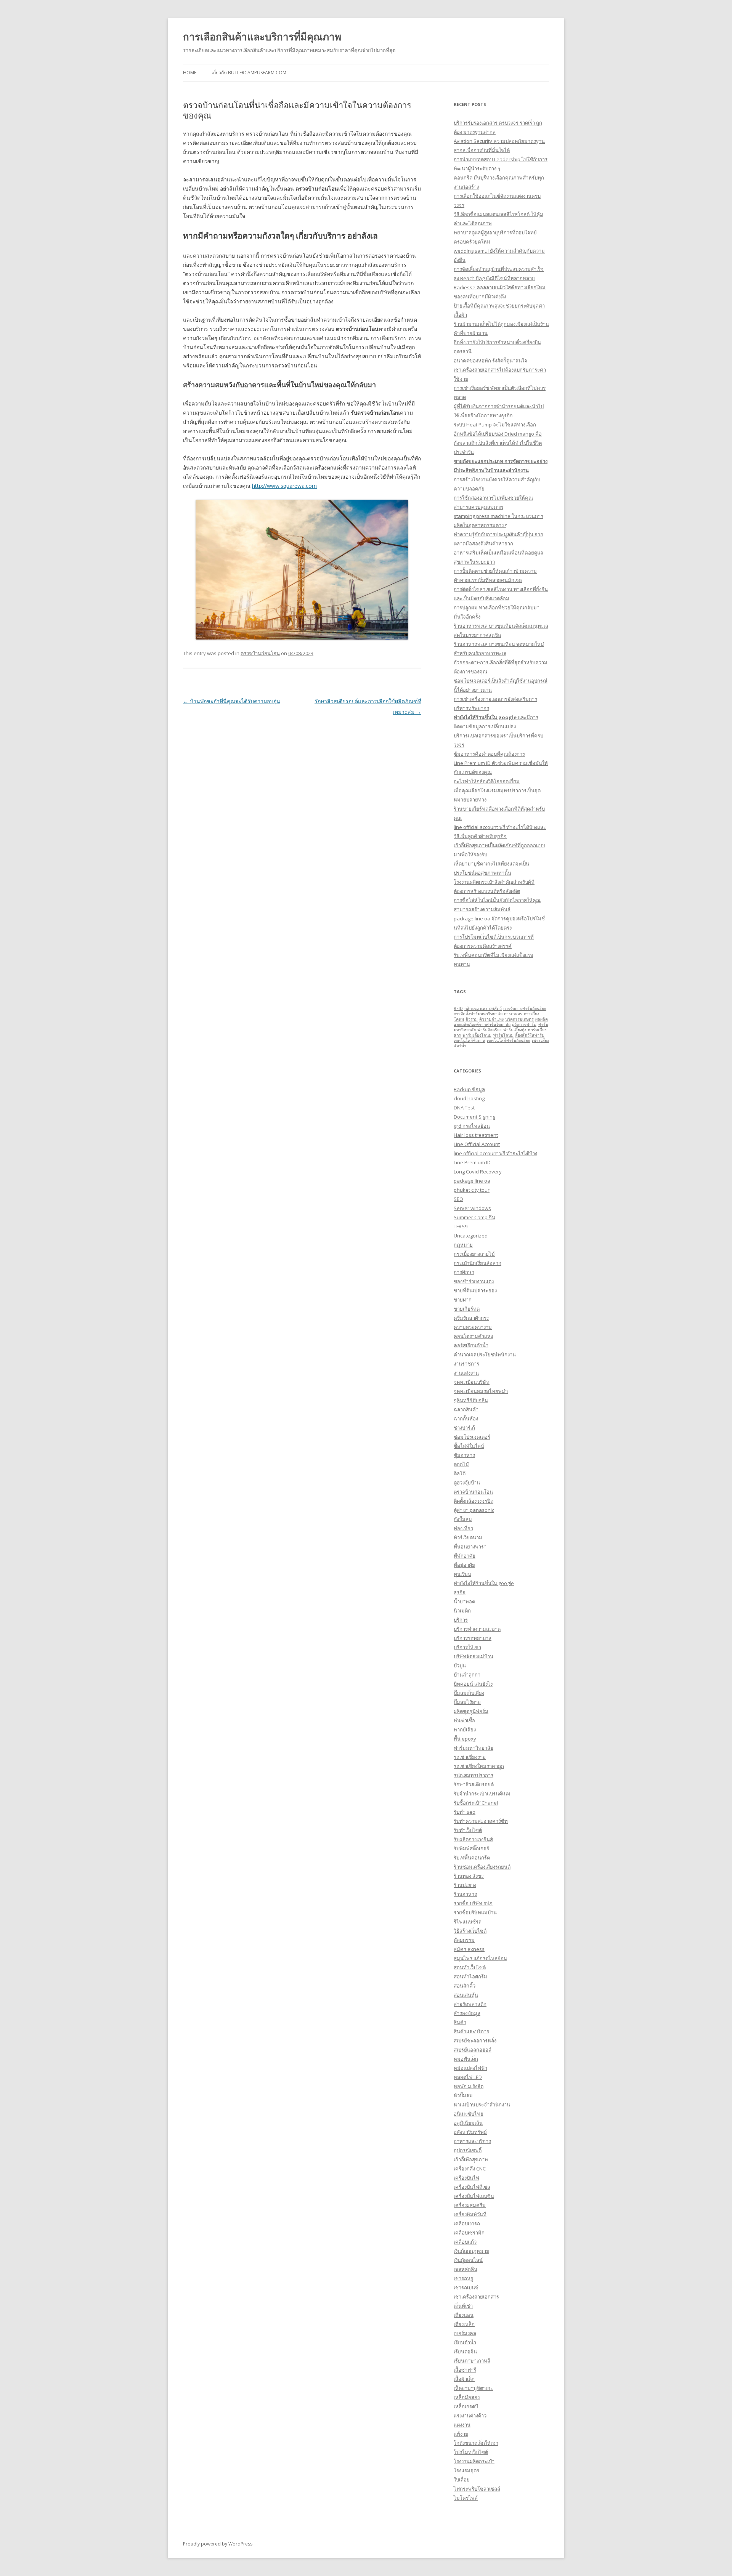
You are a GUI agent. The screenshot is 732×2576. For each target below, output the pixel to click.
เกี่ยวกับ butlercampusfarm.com (249, 73)
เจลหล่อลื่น (466, 2269)
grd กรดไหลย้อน (472, 1126)
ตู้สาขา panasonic (474, 1510)
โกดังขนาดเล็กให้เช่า (476, 2443)
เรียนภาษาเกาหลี (472, 2361)
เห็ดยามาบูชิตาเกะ (473, 2388)
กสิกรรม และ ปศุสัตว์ (483, 1008)
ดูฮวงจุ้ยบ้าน (467, 1483)
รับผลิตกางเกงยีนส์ (473, 1839)
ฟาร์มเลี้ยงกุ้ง (515, 1030)
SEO (458, 1199)
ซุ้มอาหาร (464, 1455)
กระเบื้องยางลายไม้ (474, 1254)
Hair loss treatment (476, 1135)
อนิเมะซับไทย (469, 2114)
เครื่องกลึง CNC (470, 2169)
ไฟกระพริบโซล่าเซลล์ (477, 2489)
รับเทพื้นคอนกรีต (472, 1858)
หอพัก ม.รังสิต (469, 2086)
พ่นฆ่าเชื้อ (464, 1720)
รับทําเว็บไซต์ (468, 1830)
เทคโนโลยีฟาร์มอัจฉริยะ (509, 1040)
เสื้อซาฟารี (465, 2370)
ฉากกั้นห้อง (466, 1419)
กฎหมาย (463, 1245)
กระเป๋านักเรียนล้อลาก (478, 1263)
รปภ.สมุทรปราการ (474, 1775)
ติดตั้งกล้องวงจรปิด (474, 1501)
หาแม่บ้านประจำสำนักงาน (482, 2105)
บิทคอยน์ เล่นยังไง (473, 1684)
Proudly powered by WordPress (218, 2544)
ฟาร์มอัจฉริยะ (490, 1030)
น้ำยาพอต (464, 1601)
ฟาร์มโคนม (503, 1035)
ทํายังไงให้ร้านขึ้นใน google (484, 1583)
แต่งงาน (462, 2425)
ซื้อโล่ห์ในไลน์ (469, 1446)
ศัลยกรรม (464, 1940)
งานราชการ (466, 1364)
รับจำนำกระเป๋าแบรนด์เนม (482, 1794)
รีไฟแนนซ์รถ (468, 1922)
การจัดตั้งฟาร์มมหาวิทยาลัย (478, 1014)
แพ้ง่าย (461, 2434)
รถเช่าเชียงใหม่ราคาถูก (479, 1766)
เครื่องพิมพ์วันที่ (470, 2214)
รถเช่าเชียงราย (470, 1757)
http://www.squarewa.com (284, 486)
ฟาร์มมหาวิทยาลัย (474, 1748)
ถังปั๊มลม (463, 1519)
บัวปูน (460, 1666)
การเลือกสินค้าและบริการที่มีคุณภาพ (262, 37)
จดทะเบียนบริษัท (472, 1382)
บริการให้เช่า (467, 1647)
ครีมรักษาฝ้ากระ (471, 1318)
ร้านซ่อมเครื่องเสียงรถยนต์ (482, 1867)
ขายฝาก (463, 1300)
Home (190, 73)
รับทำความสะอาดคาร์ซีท (481, 1821)
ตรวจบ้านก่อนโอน (260, 653)
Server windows (472, 1208)
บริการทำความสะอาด (477, 1629)
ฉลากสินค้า (466, 1409)
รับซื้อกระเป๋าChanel (476, 1803)
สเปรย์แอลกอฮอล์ (473, 2050)
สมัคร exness (469, 1949)
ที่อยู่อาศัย (464, 1565)
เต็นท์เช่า (463, 2306)
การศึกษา (464, 1272)
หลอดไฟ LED (468, 2077)
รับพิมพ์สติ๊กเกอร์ (471, 1848)
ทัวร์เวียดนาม (468, 1537)
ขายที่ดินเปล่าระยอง (475, 1290)
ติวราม (472, 1019)
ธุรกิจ (460, 1592)
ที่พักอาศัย (465, 1556)
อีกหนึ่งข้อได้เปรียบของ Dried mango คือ (498, 434)
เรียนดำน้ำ (465, 2342)
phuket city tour (472, 1190)
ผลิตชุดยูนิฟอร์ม (471, 1711)
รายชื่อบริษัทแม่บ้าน (475, 1912)
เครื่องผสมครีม (470, 2205)
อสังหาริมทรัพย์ (470, 2132)
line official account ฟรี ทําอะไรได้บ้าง (495, 1153)
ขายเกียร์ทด (467, 1309)
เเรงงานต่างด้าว (470, 2416)
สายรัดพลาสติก (470, 2004)
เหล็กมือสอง (467, 2397)
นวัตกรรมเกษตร (519, 1019)
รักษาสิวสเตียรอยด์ (474, 1784)
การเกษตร (513, 1014)
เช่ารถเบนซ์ (466, 2287)
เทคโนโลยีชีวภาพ (470, 1040)
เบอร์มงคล (465, 2333)
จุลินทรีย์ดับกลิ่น (471, 1400)
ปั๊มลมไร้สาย (467, 1702)
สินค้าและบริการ (471, 2031)
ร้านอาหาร (465, 1894)
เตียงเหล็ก (464, 2324)
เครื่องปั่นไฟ (466, 2178)
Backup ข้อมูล (469, 1089)
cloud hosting (469, 1098)
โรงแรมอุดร (466, 2470)
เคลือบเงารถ (467, 2223)
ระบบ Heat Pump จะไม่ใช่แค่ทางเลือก (495, 425)
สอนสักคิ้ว (465, 1986)
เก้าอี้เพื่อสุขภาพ (471, 2159)
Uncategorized (471, 1236)
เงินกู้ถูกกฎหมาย (471, 2251)
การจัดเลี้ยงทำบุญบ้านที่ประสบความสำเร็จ (499, 269)
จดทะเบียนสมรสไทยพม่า (481, 1391)
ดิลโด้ (460, 1473)
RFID (458, 1008)
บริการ (461, 1620)
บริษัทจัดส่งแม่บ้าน (474, 1656)
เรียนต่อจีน (465, 2352)
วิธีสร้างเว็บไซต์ (470, 1931)
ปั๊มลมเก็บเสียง (469, 1693)
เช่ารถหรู (463, 2278)
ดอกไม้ (461, 1464)
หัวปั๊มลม (463, 2095)
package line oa (472, 1181)
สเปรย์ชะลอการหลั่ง (475, 2041)
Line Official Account (477, 1144)
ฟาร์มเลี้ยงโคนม (477, 1035)
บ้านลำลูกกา (467, 1675)
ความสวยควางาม (473, 1327)
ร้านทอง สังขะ (469, 1876)
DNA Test (464, 1108)
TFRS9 (461, 1226)
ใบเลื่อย (462, 2480)
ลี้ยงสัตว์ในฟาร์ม (530, 1035)
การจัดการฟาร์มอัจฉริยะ (525, 1008)
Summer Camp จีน (474, 1217)
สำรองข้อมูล (467, 2013)
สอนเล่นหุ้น (466, 1995)
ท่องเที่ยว (463, 1528)
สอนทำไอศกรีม (470, 1976)
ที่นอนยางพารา (470, 1547)
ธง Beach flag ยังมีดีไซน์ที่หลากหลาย (494, 278)
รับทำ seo (465, 1812)
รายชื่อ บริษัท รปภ (473, 1903)
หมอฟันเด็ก (466, 2059)
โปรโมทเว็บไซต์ (471, 2452)
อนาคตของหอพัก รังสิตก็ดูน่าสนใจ (490, 361)
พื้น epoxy (465, 1739)
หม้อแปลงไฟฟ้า (470, 2068)
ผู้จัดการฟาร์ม (524, 1024)
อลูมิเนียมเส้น (468, 2123)
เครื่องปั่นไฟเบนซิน (474, 2196)
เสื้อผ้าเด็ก (464, 2379)
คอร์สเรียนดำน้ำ (471, 1345)
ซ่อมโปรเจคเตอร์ (472, 1437)
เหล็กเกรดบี (466, 2406)
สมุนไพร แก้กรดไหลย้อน (480, 1958)
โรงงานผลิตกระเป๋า (474, 2461)
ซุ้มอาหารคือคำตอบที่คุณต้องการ (489, 754)
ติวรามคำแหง (491, 1019)
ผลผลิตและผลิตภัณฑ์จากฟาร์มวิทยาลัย (501, 1022)
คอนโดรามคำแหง (473, 1336)
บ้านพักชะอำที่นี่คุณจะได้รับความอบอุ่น (232, 701)
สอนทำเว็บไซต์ (470, 1967)
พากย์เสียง (465, 1730)
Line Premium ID (472, 1162)
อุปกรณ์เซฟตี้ (468, 2150)
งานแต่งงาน (466, 1373)
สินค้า (460, 2022)
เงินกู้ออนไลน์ (468, 2260)
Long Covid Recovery (478, 1172)
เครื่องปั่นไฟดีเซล (472, 2187)
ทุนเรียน (462, 1574)
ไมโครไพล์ (466, 2498)
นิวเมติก (462, 1611)
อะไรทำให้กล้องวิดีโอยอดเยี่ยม (487, 781)
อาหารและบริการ (472, 2141)
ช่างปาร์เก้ (464, 1428)
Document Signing (474, 1117)
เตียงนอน (464, 2315)
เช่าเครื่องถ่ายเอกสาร (476, 2297)
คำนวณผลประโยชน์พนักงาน (485, 1355)
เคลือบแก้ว (465, 2242)
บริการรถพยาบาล (473, 1638)
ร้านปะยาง (465, 1885)
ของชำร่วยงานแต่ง (474, 1281)
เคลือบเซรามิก (469, 2233)
